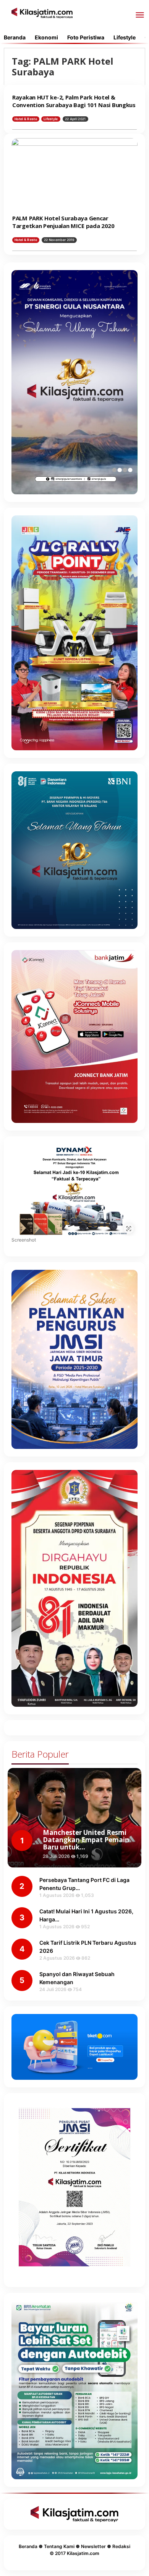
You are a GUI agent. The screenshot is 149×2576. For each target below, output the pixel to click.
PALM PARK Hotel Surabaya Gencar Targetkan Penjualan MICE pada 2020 (63, 222)
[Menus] (140, 15)
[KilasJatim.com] (42, 12)
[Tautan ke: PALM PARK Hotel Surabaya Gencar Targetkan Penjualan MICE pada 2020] (74, 174)
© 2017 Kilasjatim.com (74, 2553)
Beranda (28, 2546)
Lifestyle (51, 119)
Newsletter (93, 2546)
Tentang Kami (59, 2546)
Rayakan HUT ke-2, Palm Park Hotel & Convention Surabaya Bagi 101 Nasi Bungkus (74, 101)
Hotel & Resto (26, 119)
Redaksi (121, 2546)
